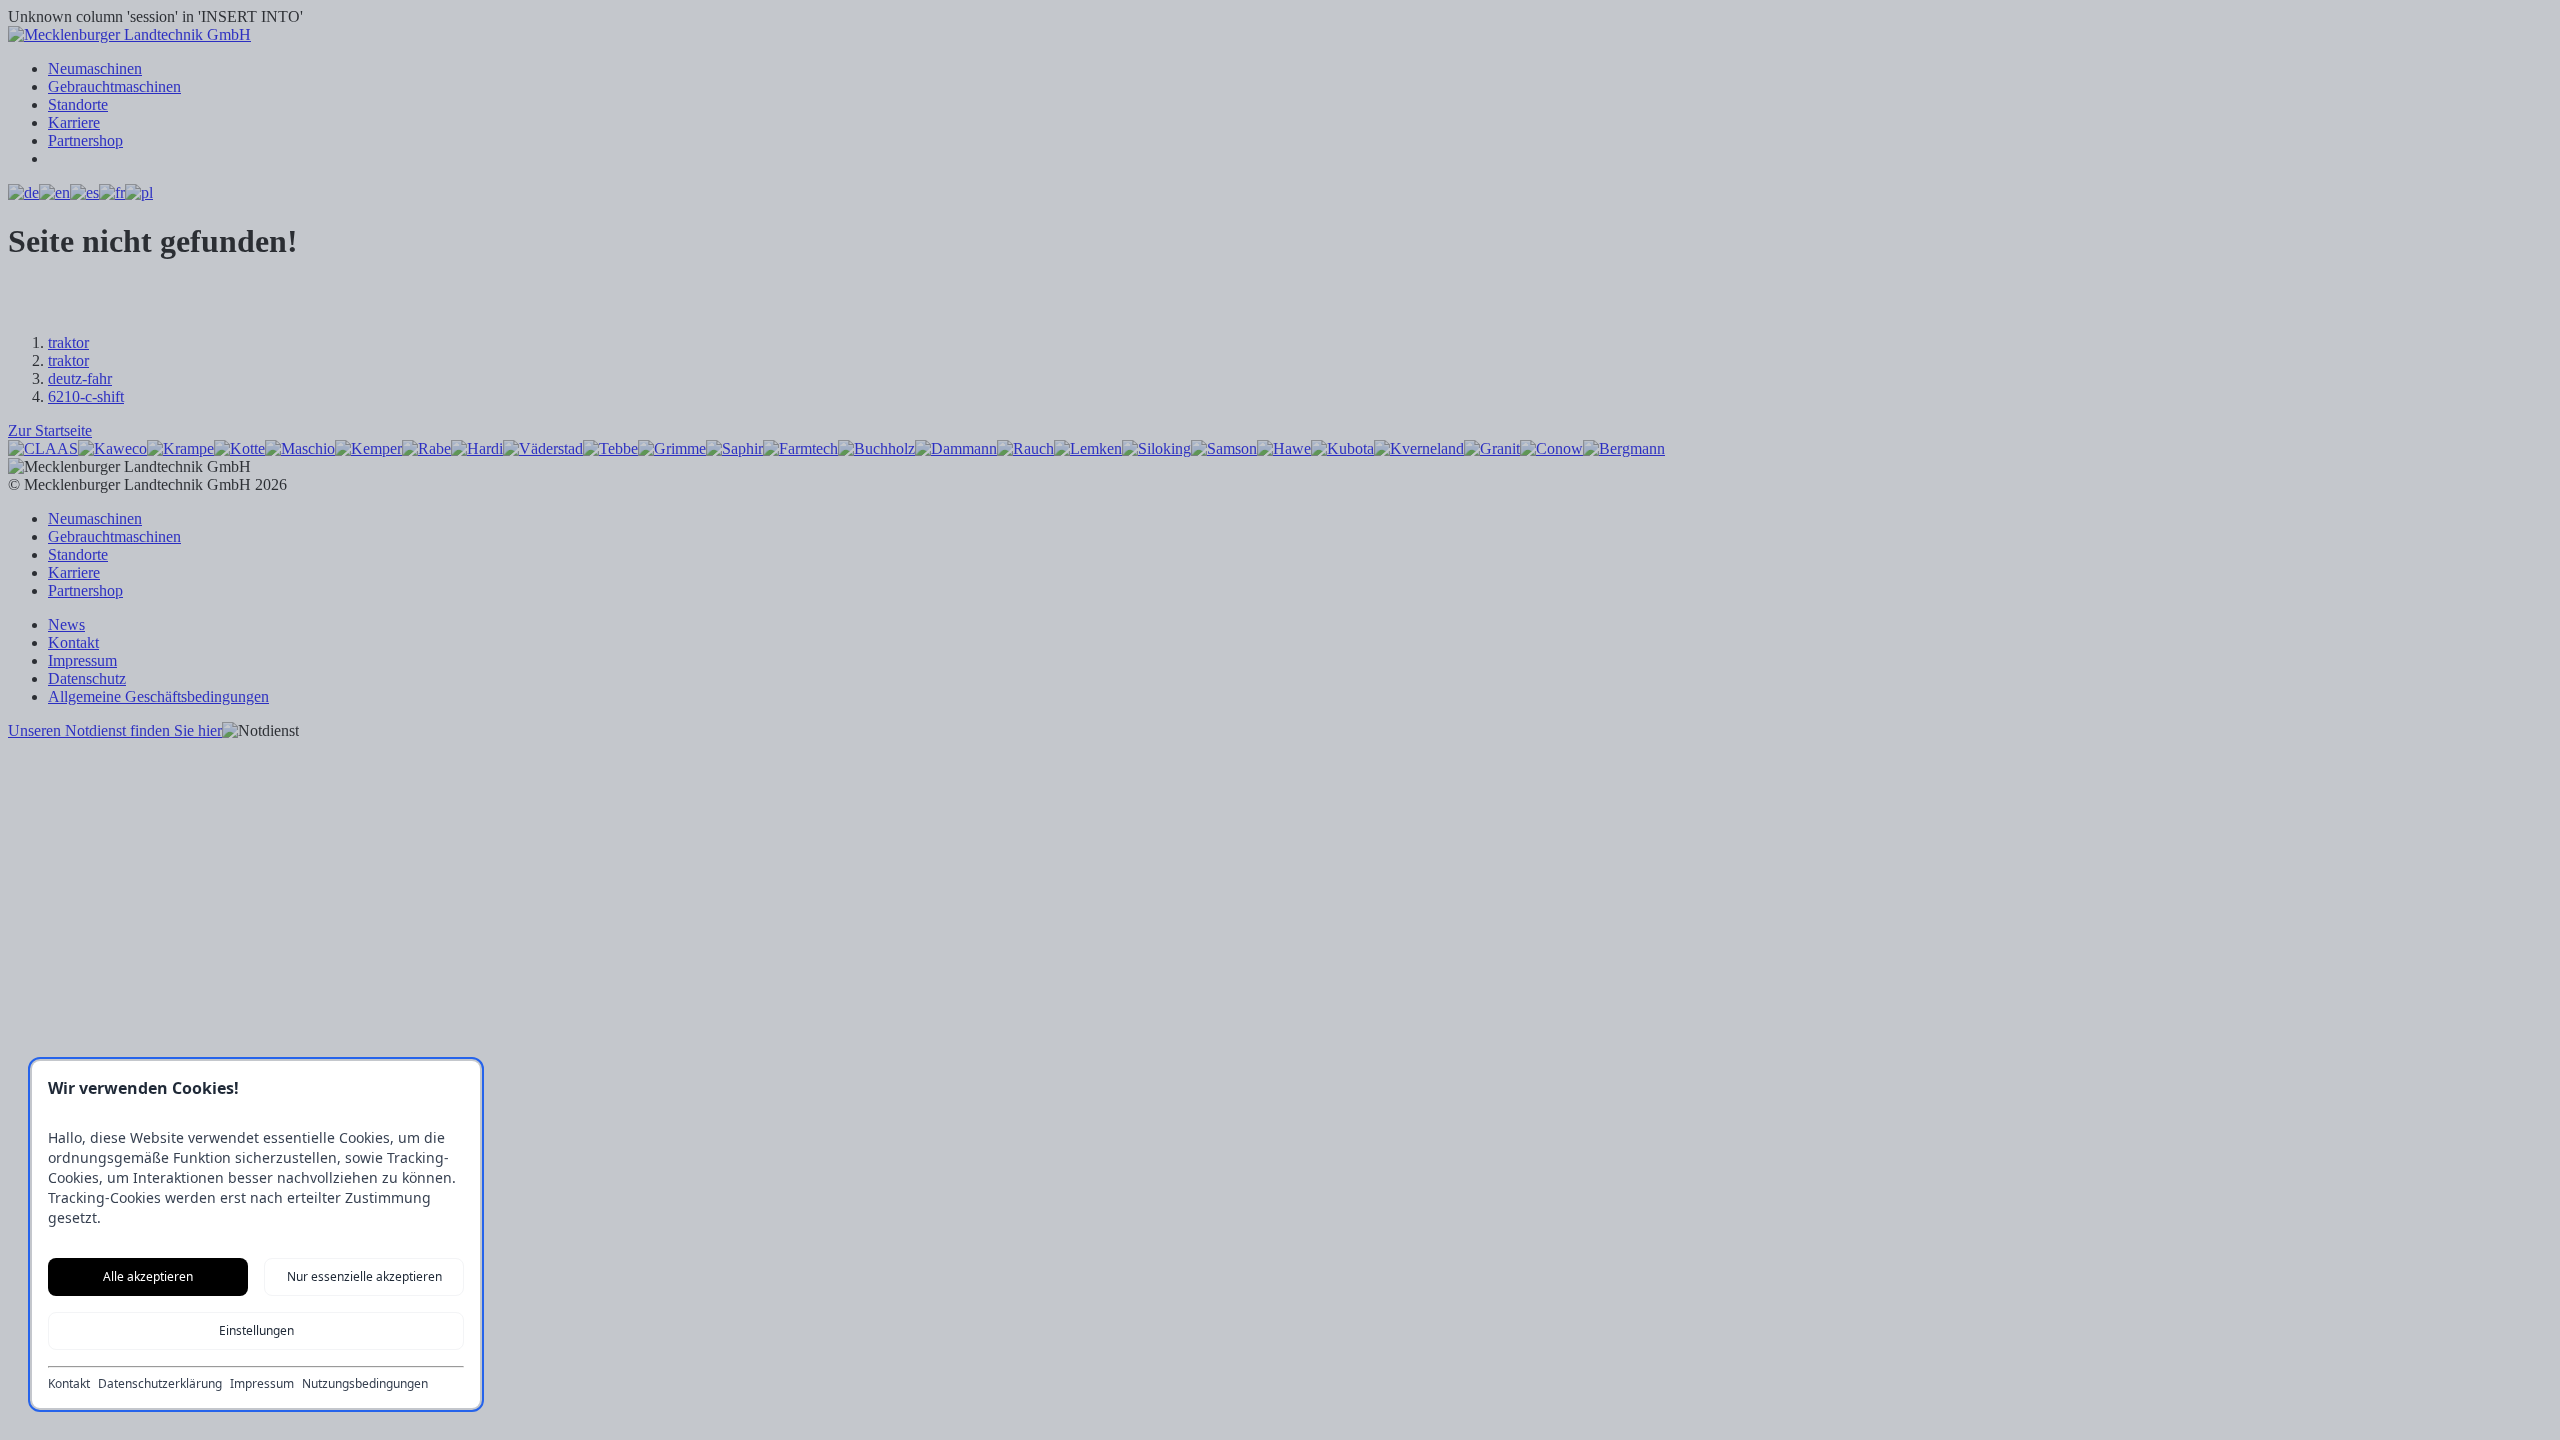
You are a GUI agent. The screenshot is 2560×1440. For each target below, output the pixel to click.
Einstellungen (256, 1330)
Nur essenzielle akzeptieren (364, 1276)
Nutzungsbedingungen (365, 1384)
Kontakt (69, 1384)
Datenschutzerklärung (160, 1384)
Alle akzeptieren (148, 1276)
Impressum (262, 1384)
